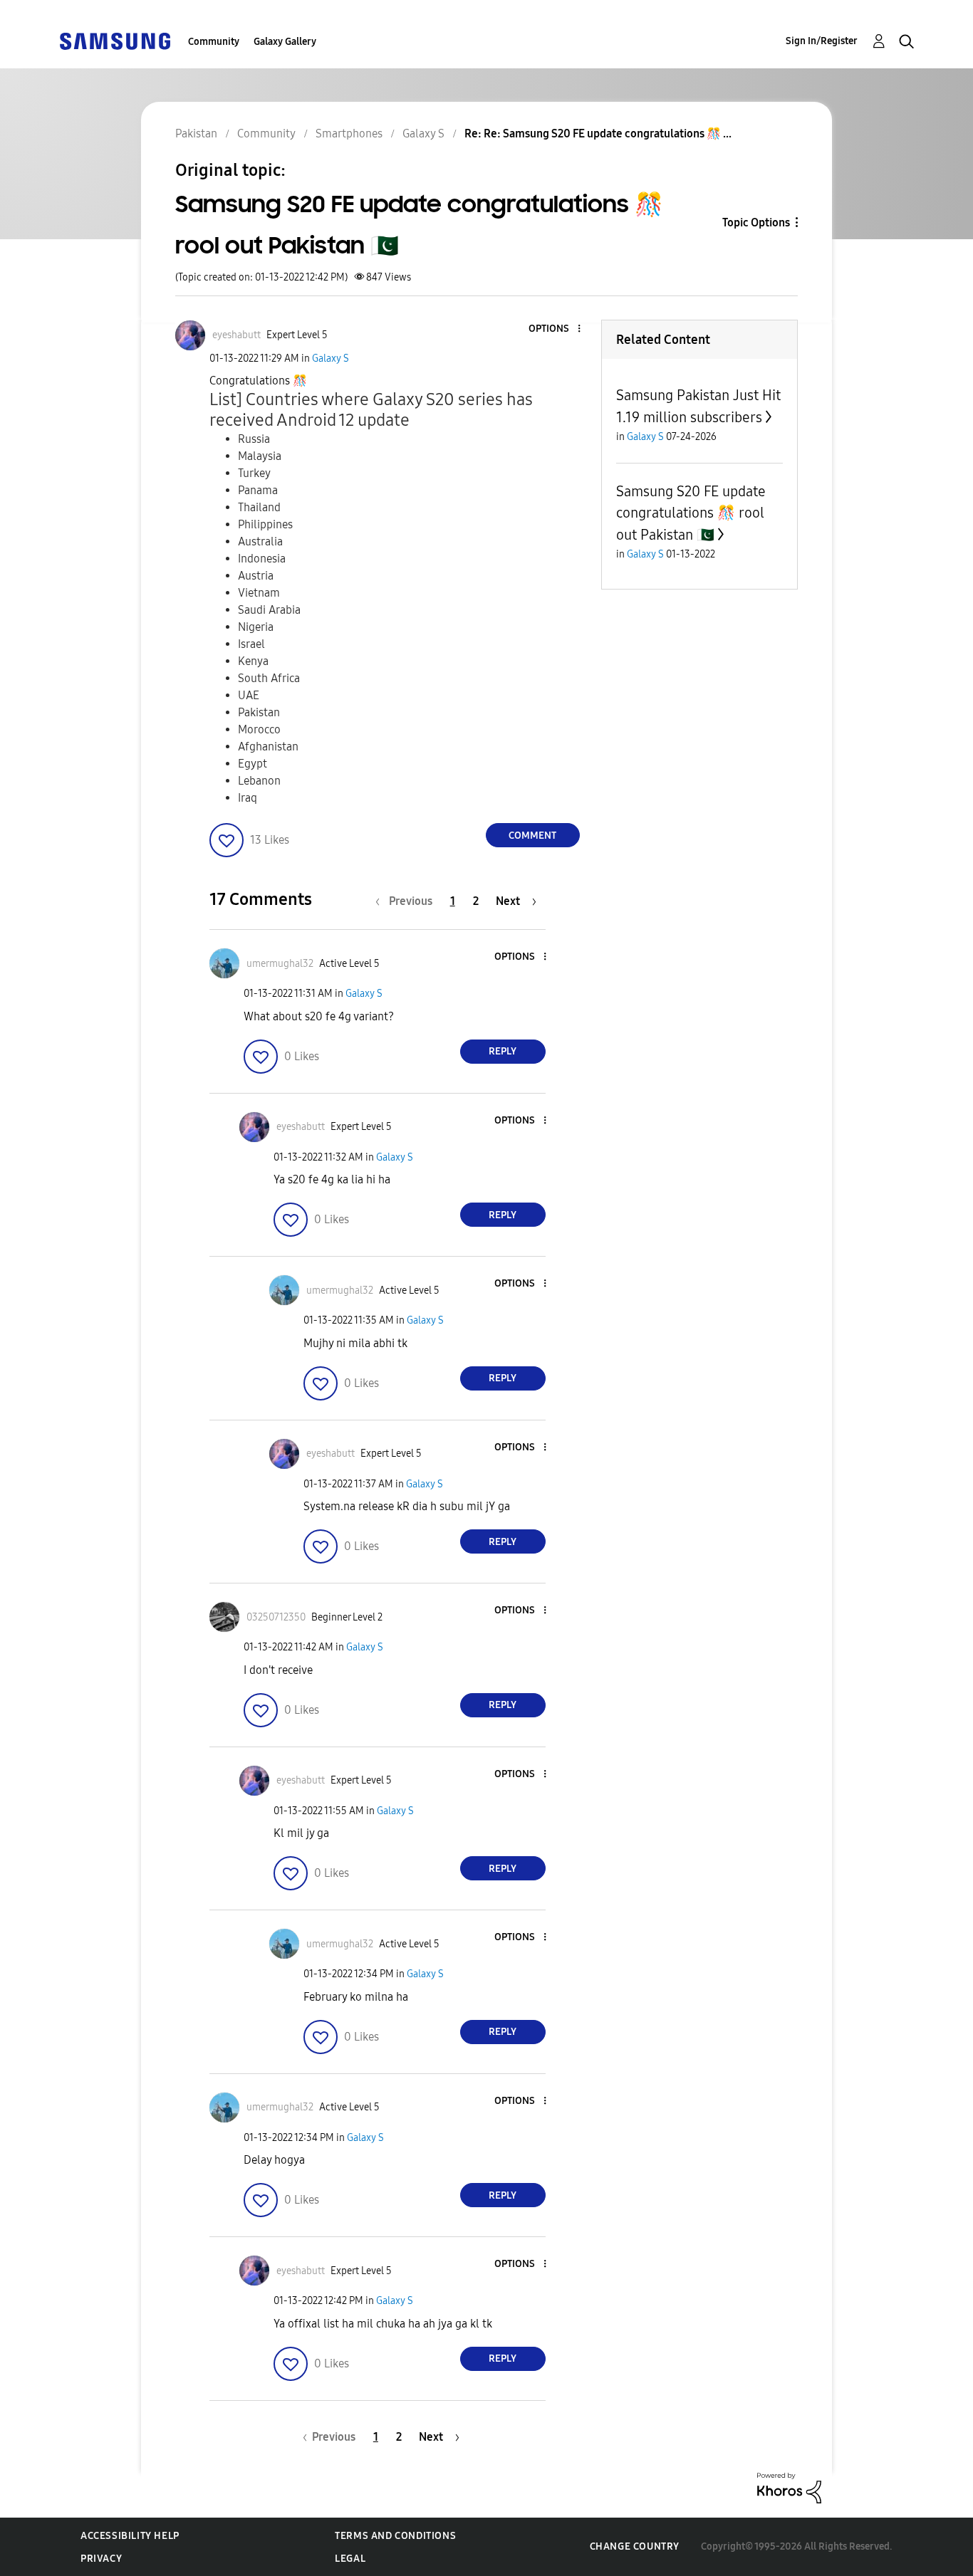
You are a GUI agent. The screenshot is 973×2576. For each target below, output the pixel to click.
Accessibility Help (130, 2536)
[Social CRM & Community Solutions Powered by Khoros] (789, 2487)
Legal (350, 2559)
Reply (503, 1051)
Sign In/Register (822, 41)
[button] (555, 329)
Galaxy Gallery (285, 42)
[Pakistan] (115, 40)
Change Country (635, 2546)
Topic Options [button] (756, 222)
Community (214, 42)
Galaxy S (331, 358)
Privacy (101, 2559)
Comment (532, 836)
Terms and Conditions (395, 2536)
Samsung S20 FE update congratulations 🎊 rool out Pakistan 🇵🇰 (691, 513)
